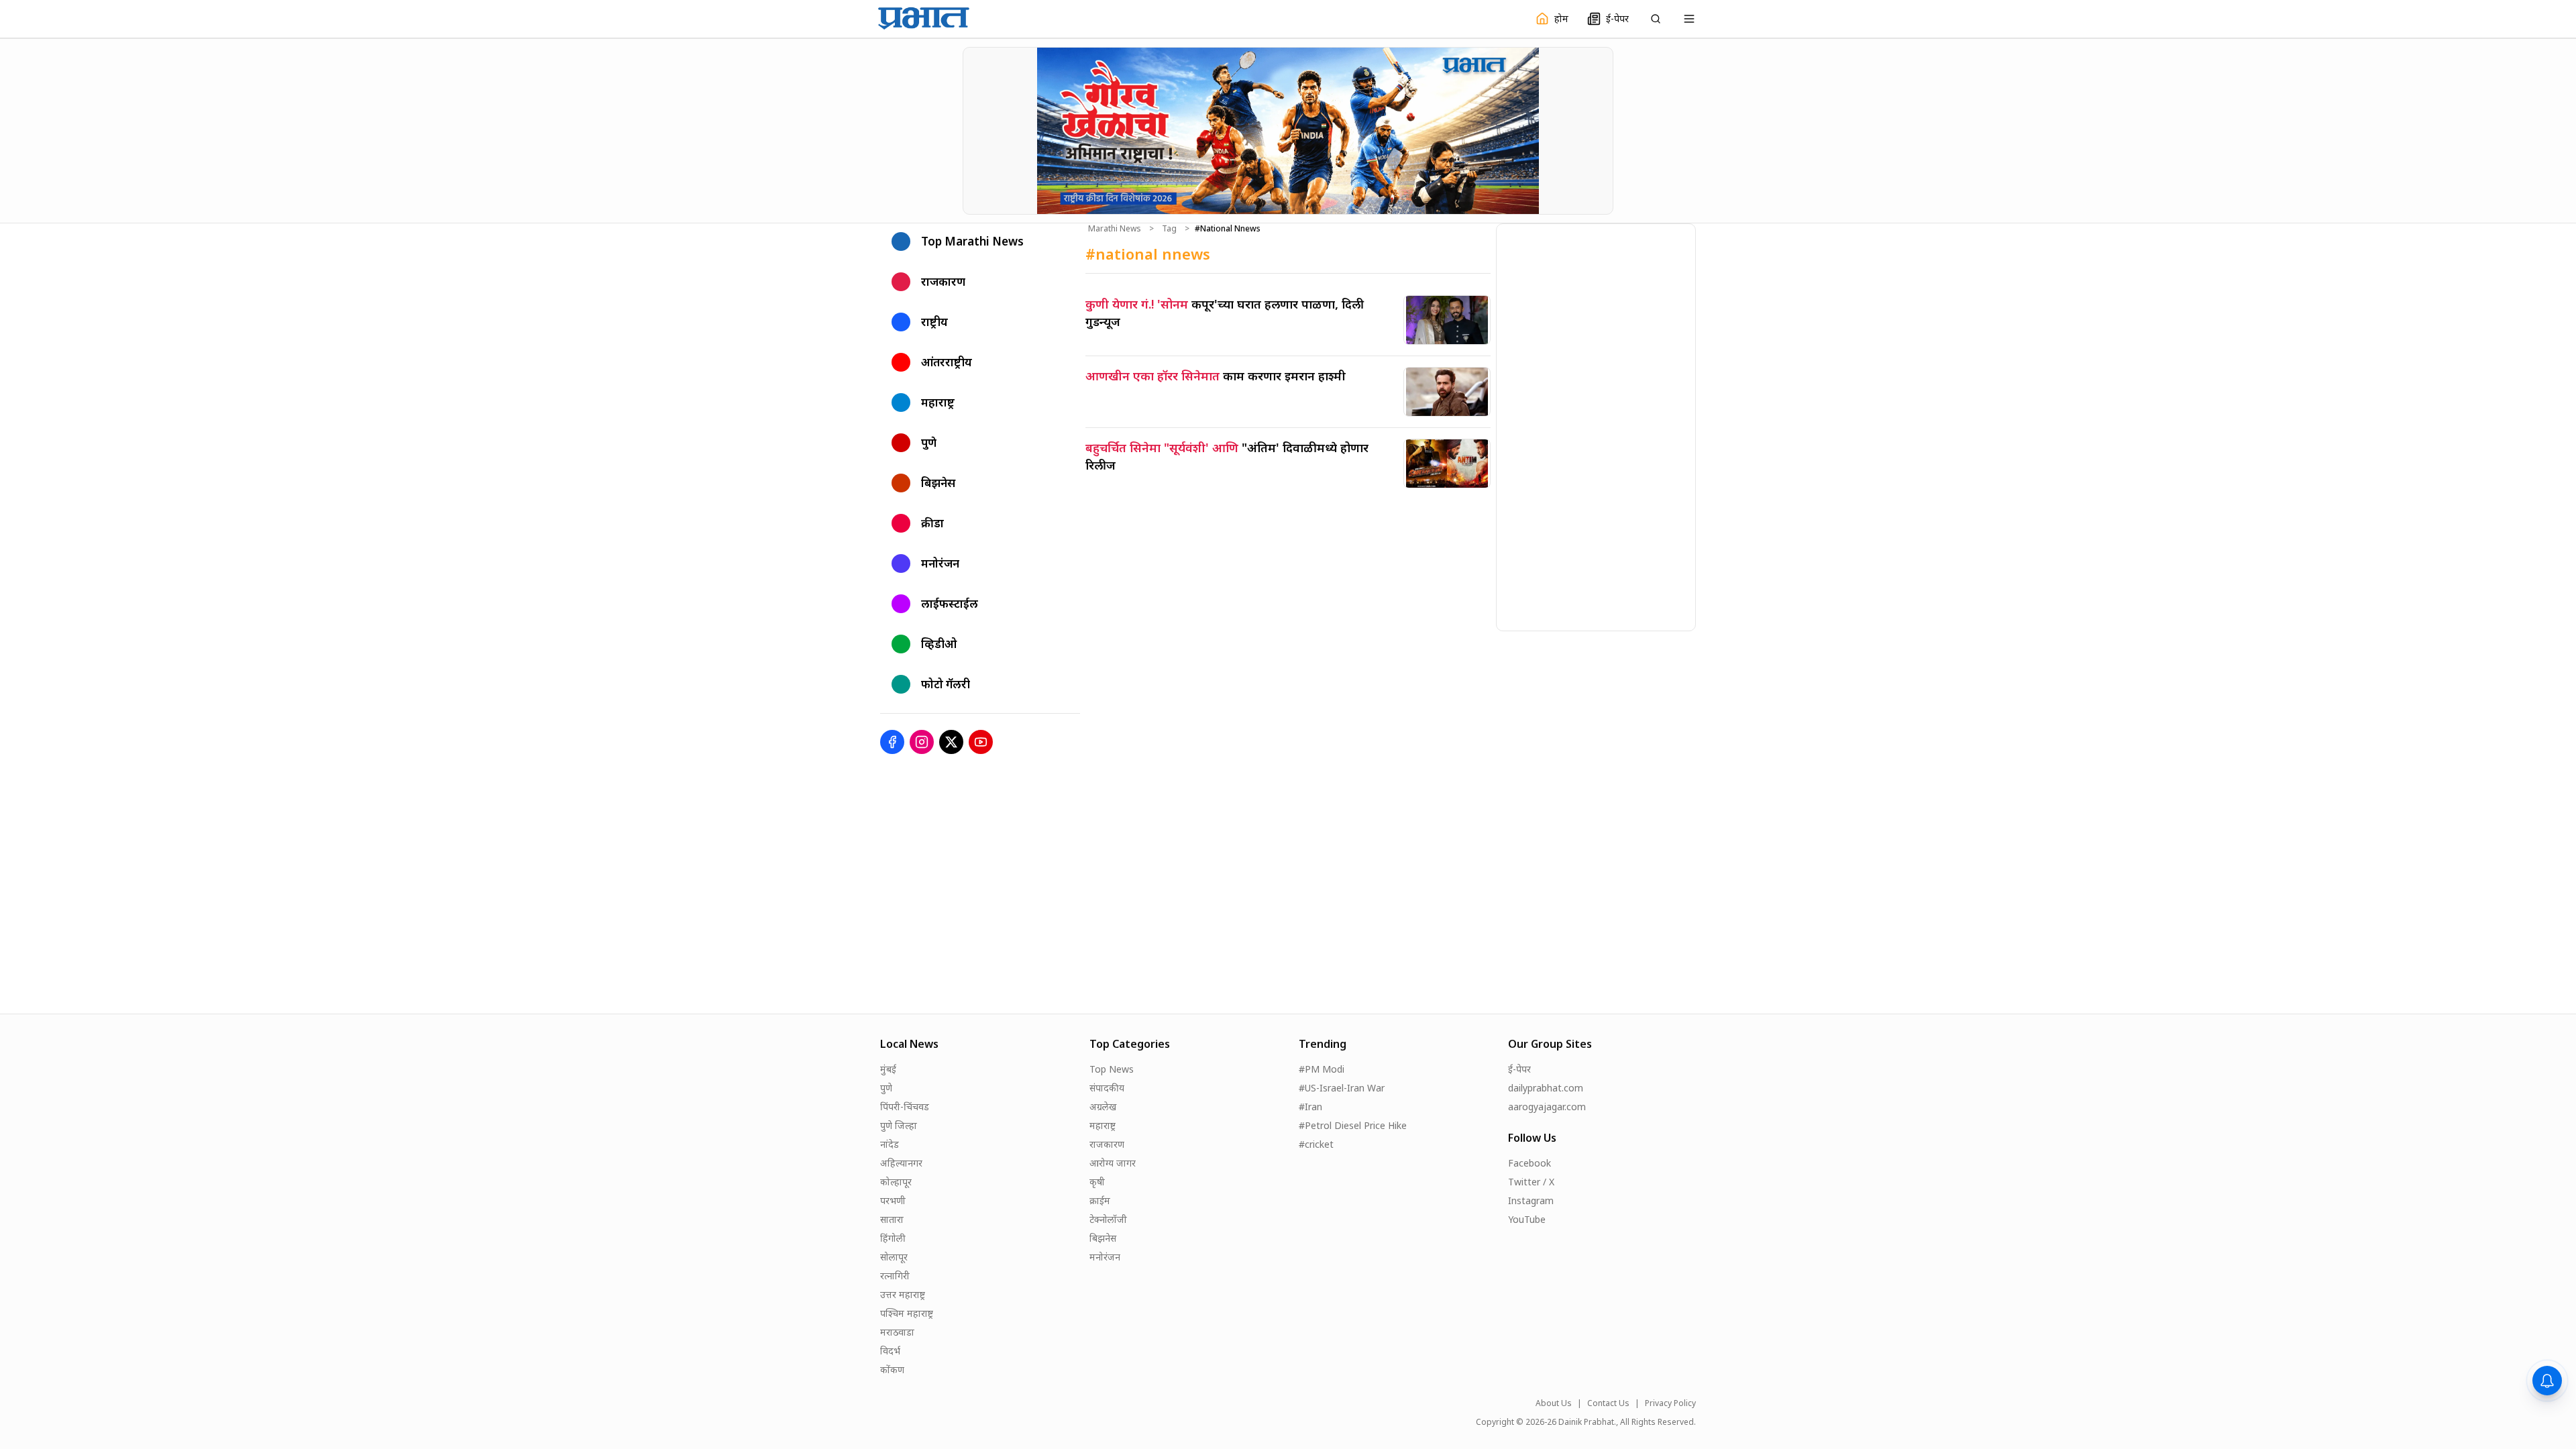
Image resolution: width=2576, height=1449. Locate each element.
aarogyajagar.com (1547, 1107)
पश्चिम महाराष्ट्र (907, 1313)
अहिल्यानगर (901, 1163)
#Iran (1310, 1107)
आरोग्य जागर (1113, 1163)
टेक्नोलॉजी (1108, 1219)
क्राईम (1100, 1200)
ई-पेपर (1519, 1069)
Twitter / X (1531, 1182)
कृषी (1097, 1182)
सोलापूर (894, 1257)
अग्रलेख (1103, 1107)
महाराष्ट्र (1103, 1125)
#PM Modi (1322, 1069)
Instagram (1531, 1200)
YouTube (1527, 1219)
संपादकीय (1107, 1088)
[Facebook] (892, 742)
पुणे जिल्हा (899, 1125)
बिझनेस (1103, 1238)
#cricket (1316, 1144)
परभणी (893, 1200)
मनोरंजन (1105, 1257)
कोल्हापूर (896, 1182)
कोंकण (892, 1370)
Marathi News (1115, 229)
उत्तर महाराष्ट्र (903, 1294)
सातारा (892, 1219)
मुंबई (888, 1069)
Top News (1112, 1069)
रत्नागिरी (895, 1276)
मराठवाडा (897, 1332)
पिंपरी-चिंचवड (905, 1107)
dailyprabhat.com (1546, 1088)
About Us (1554, 1403)
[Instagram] (922, 742)
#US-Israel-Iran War (1342, 1088)
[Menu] (1689, 19)
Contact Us (1608, 1403)
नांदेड (890, 1144)
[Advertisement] (1597, 425)
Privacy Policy (1670, 1403)
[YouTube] (981, 742)
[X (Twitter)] (951, 742)
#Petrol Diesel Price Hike (1353, 1125)
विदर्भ (890, 1351)
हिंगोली (893, 1238)
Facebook (1529, 1163)
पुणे (886, 1088)
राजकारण (1107, 1144)
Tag (1169, 229)
